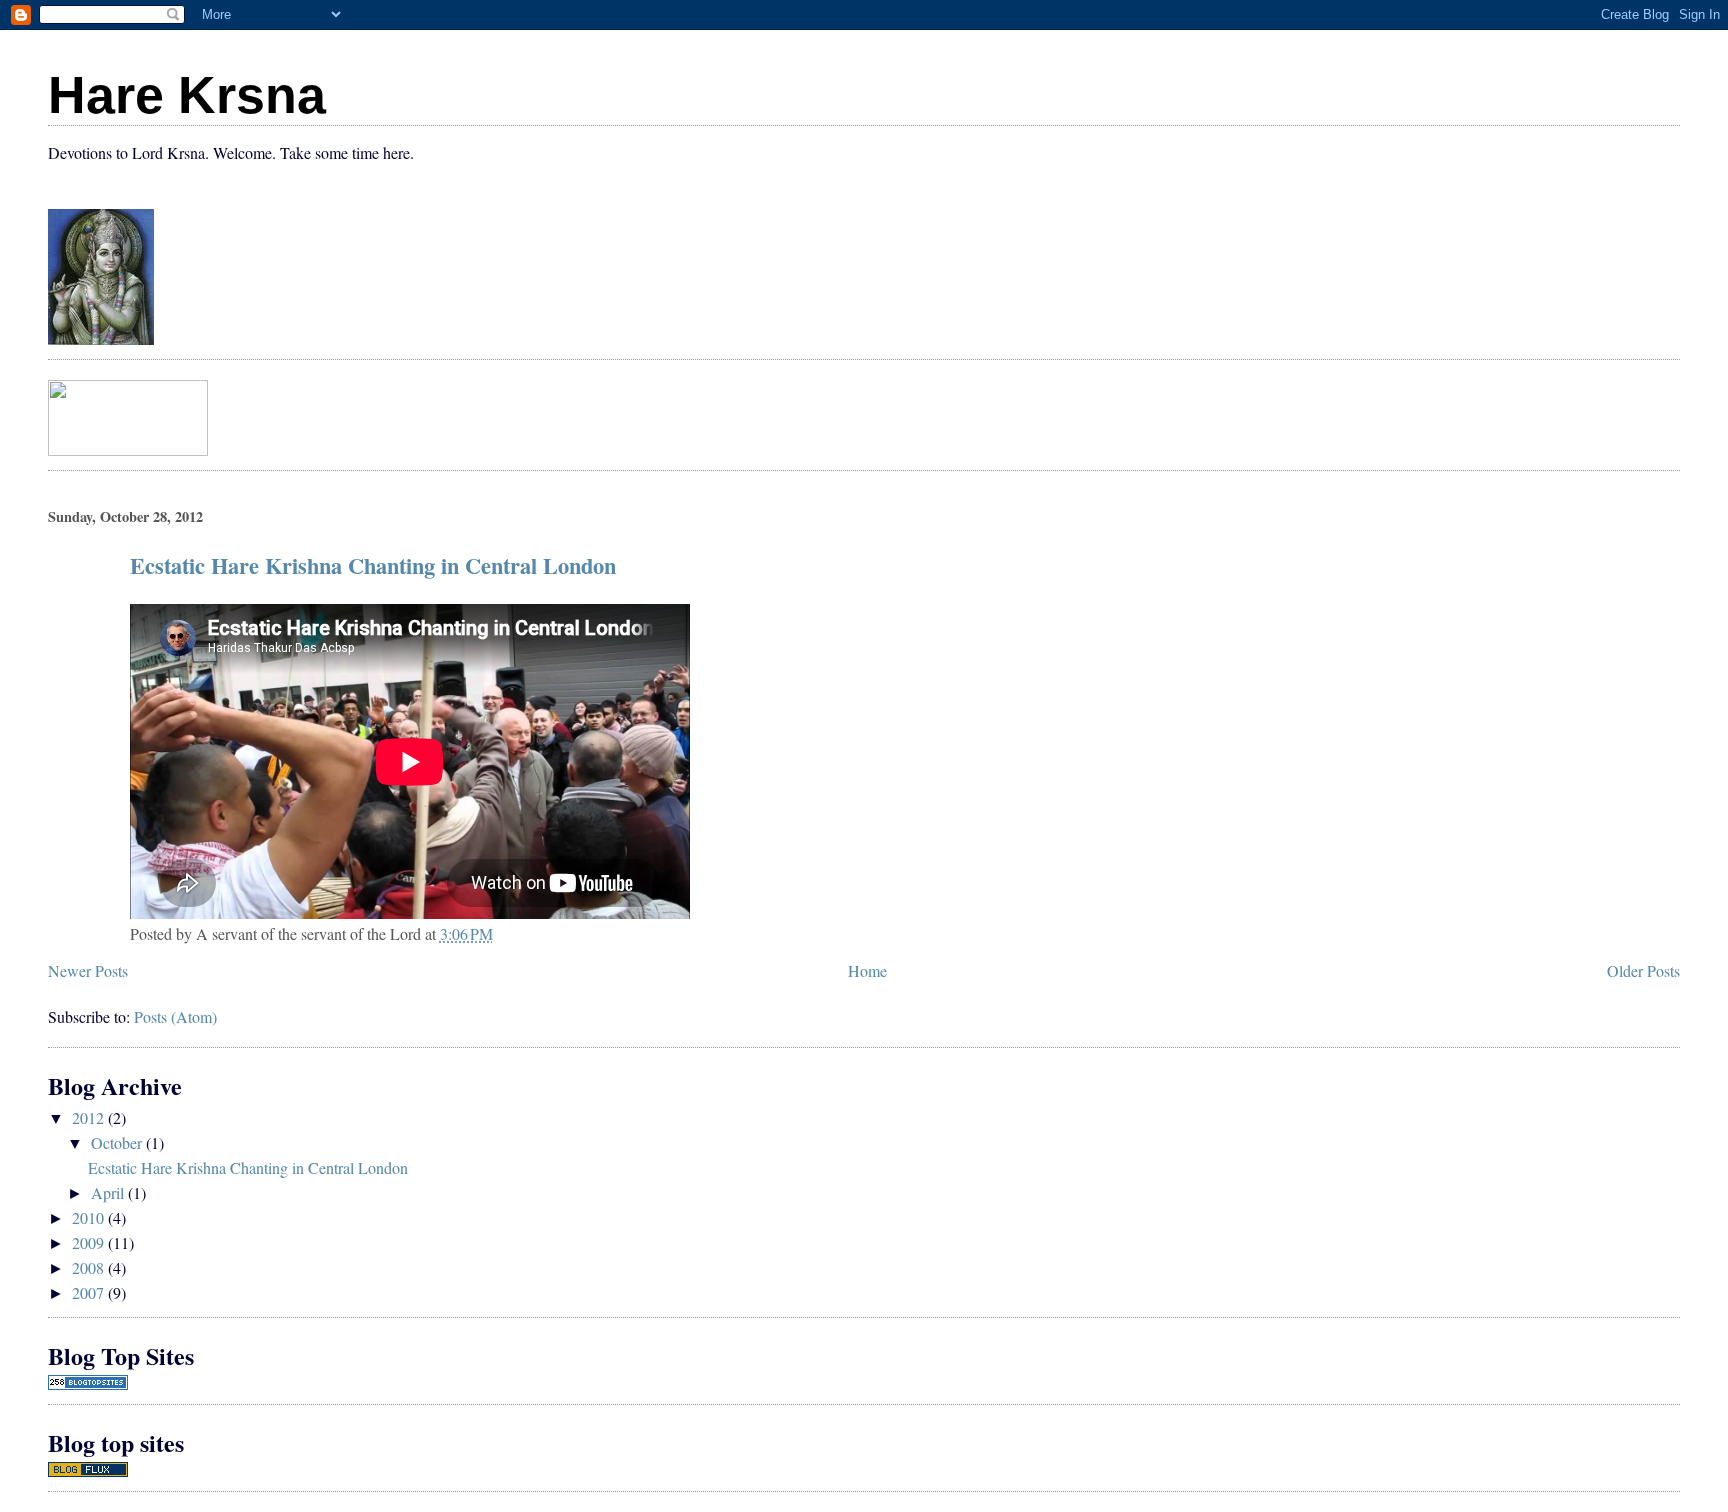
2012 (90, 1117)
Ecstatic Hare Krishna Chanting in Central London (373, 565)
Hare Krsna (187, 95)
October (118, 1142)
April (109, 1192)
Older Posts (1643, 970)
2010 (90, 1217)
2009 (90, 1242)
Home (867, 970)
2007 (90, 1292)
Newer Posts (88, 970)
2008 (90, 1267)
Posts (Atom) (175, 1016)
